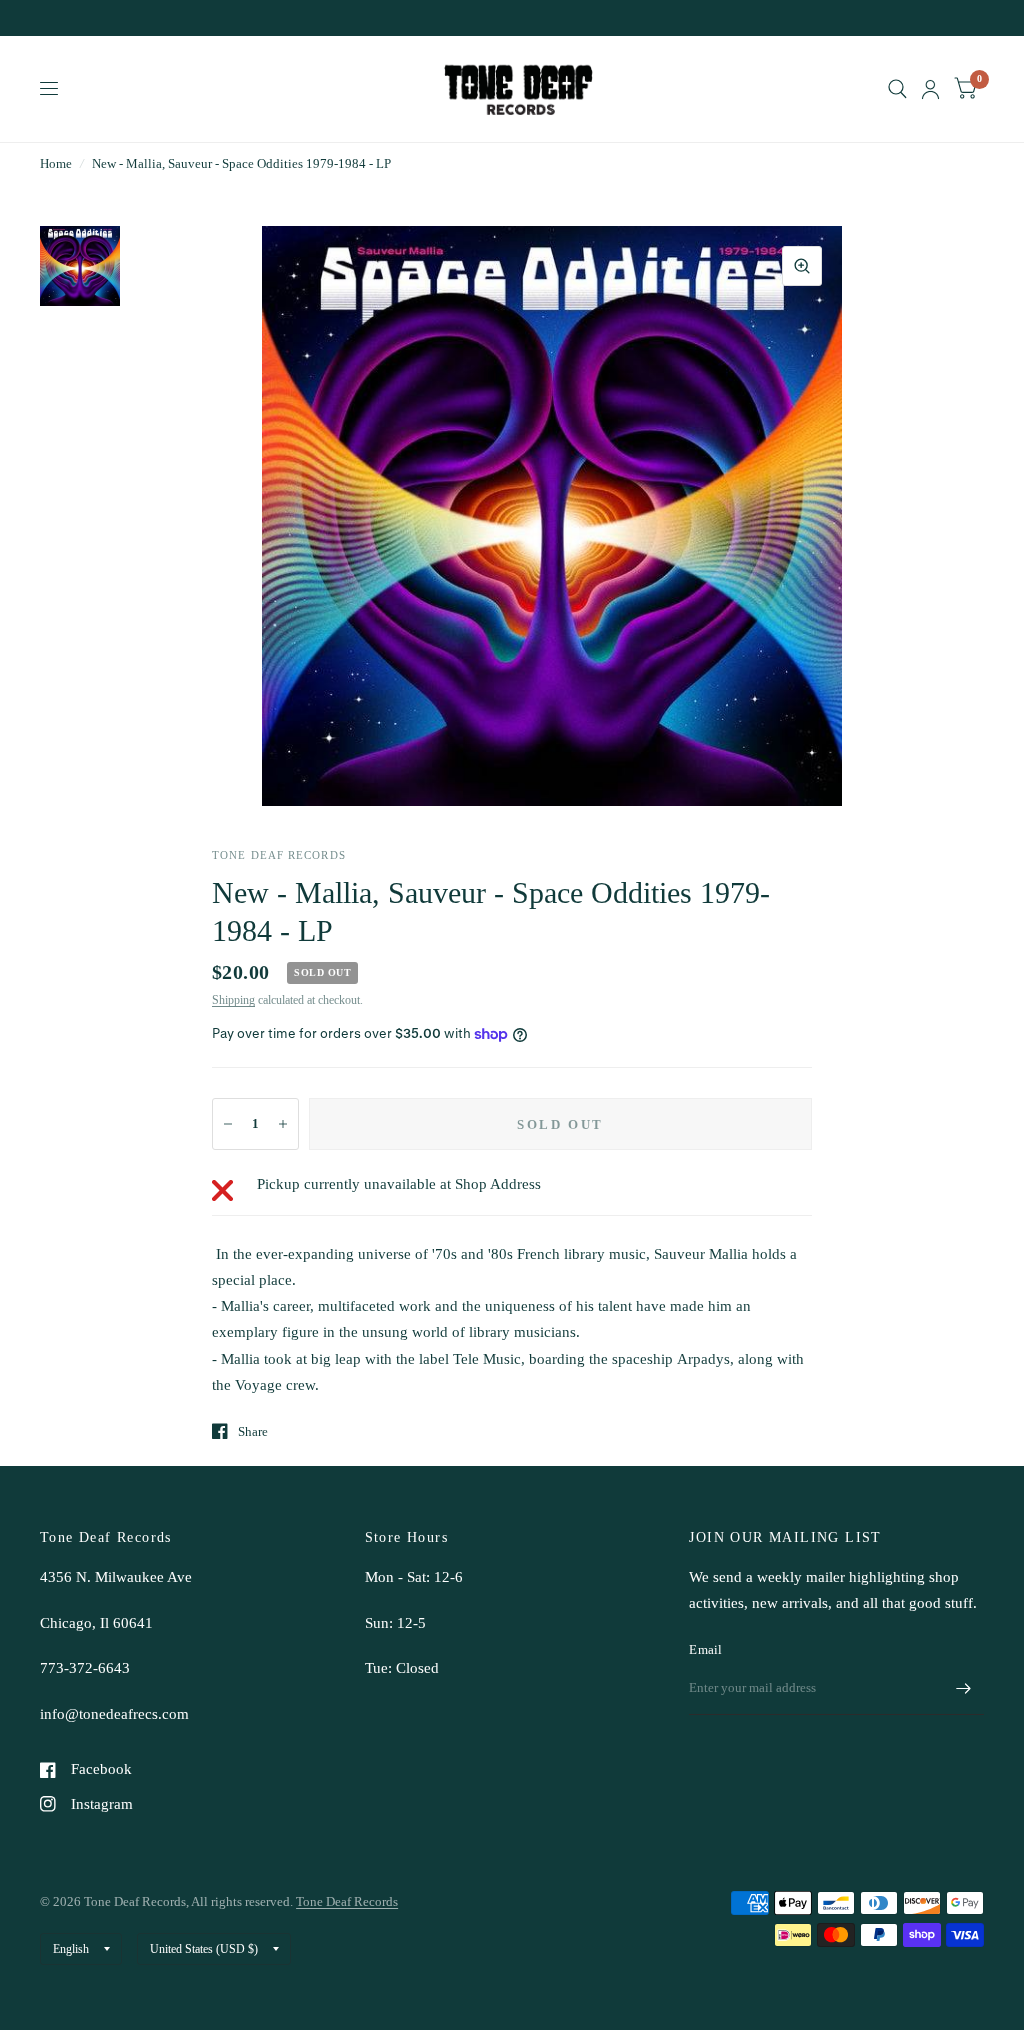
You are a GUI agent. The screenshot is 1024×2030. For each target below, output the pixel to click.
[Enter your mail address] (964, 1689)
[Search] (897, 89)
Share (253, 1431)
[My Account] (930, 89)
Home (56, 163)
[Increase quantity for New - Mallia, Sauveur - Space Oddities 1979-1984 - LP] (283, 1124)
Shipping (233, 1000)
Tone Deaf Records (347, 1901)
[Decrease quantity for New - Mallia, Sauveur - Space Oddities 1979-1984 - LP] (228, 1124)
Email (705, 1649)
